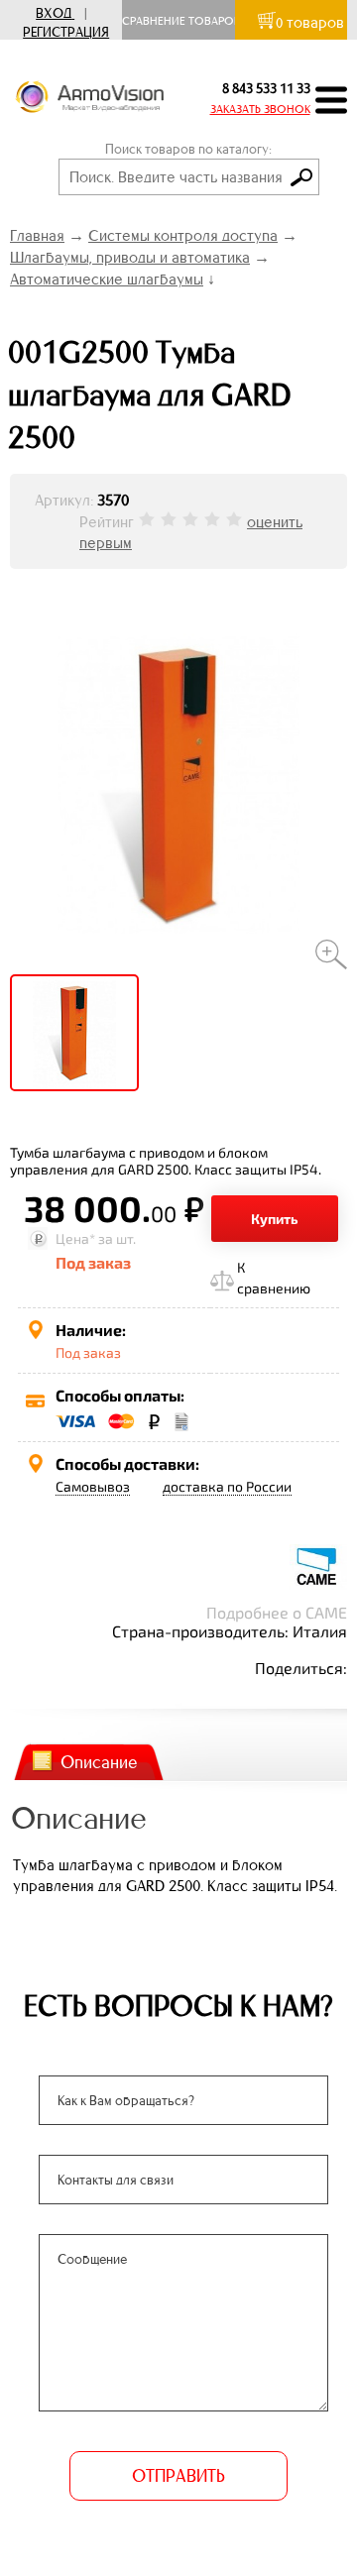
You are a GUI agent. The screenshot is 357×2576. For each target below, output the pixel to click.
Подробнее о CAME (277, 1612)
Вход (54, 13)
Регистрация (66, 32)
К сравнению (274, 1278)
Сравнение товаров (186, 21)
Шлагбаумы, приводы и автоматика (130, 257)
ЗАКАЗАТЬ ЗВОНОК (260, 109)
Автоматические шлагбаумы (107, 279)
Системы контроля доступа (183, 235)
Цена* (75, 1238)
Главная (37, 235)
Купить (275, 1219)
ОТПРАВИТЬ (178, 2476)
